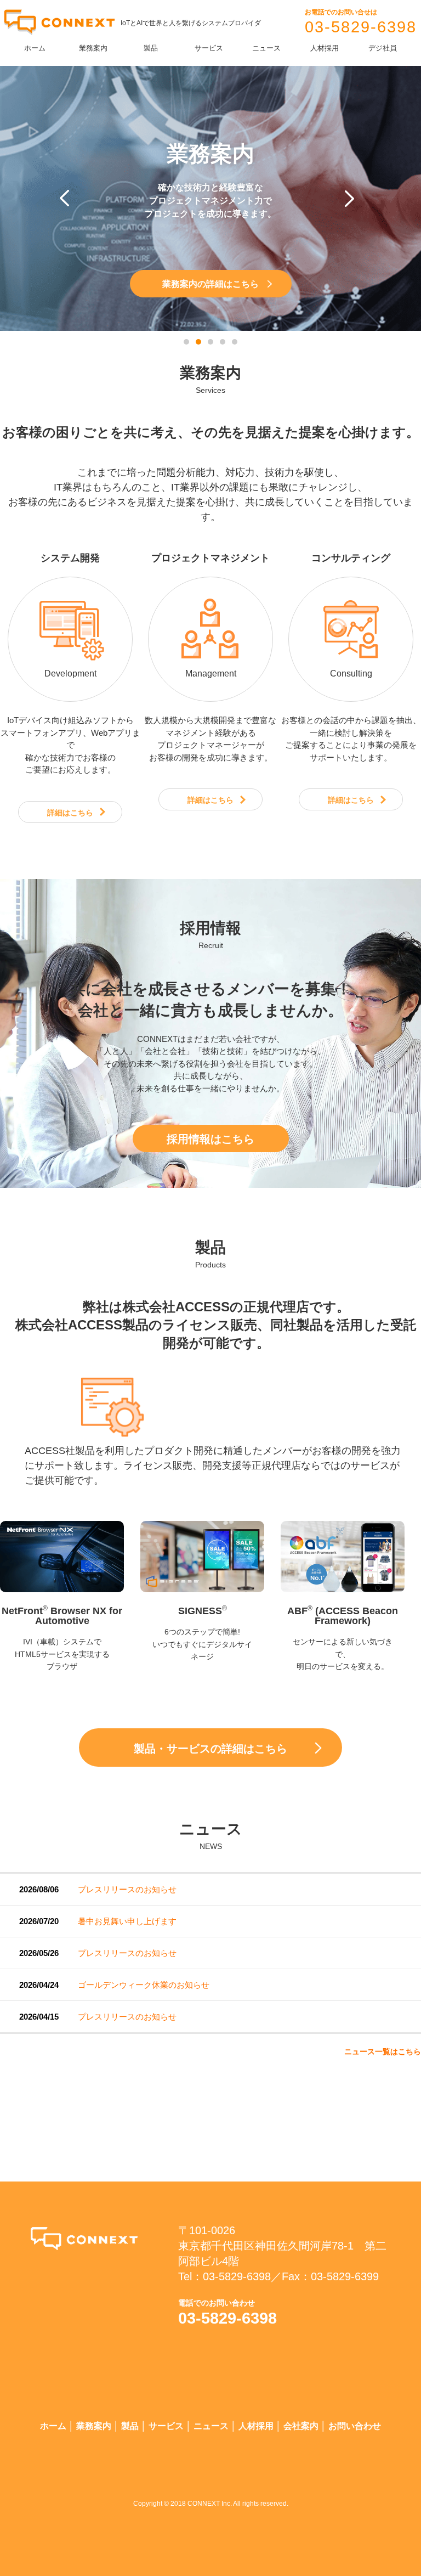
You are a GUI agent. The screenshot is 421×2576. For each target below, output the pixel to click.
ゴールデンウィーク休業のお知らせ (144, 1985)
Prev (68, 199)
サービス (209, 48)
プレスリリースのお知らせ (127, 1889)
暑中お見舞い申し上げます (127, 1921)
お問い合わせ (355, 2426)
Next (353, 199)
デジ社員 (383, 48)
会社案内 (301, 2426)
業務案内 (93, 48)
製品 (151, 48)
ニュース (266, 48)
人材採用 (325, 48)
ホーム (35, 48)
